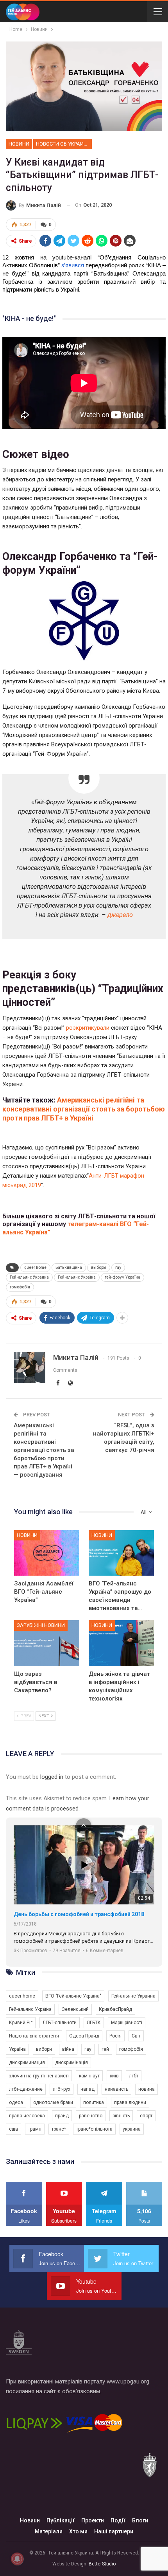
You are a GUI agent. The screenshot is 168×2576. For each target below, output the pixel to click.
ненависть (116, 2089)
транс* (59, 2129)
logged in (52, 1777)
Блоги (140, 2520)
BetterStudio (102, 2564)
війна (68, 2049)
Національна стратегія (34, 2036)
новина (147, 2089)
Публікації (61, 2520)
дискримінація (71, 2063)
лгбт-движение (26, 2089)
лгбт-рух (62, 2089)
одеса (16, 2102)
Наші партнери (114, 2531)
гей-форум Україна (122, 1277)
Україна (17, 2049)
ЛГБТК (94, 2023)
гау (118, 1267)
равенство (91, 2116)
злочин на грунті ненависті (39, 2076)
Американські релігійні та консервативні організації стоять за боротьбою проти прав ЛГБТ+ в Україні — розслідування (44, 1450)
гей (105, 2049)
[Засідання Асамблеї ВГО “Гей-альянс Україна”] (47, 1553)
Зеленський (75, 2009)
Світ (136, 2036)
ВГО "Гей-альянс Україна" (73, 1996)
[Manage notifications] (17, 2559)
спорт (146, 2116)
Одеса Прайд (84, 2036)
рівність (121, 2116)
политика (94, 2102)
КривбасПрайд (115, 2009)
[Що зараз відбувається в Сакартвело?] (47, 1643)
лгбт (134, 2076)
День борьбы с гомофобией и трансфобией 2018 (79, 1914)
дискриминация (27, 2063)
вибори (44, 2049)
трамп (35, 2129)
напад (88, 2089)
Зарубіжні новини (41, 1625)
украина (132, 2129)
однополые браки (53, 2102)
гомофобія (20, 1287)
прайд (62, 2116)
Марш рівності (127, 2023)
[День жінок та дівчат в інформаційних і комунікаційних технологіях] (121, 1643)
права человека (27, 2116)
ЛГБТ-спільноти (60, 2023)
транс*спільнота (94, 2129)
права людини (130, 2102)
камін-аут (89, 2076)
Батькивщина (69, 1267)
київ (114, 2076)
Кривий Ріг (21, 2023)
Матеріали (49, 2531)
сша (13, 2129)
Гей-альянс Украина (29, 1277)
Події (118, 2520)
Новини (19, 144)
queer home (35, 1267)
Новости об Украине (63, 144)
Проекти (93, 2520)
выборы (99, 1267)
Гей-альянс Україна (77, 1277)
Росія (115, 2036)
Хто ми (78, 2531)
